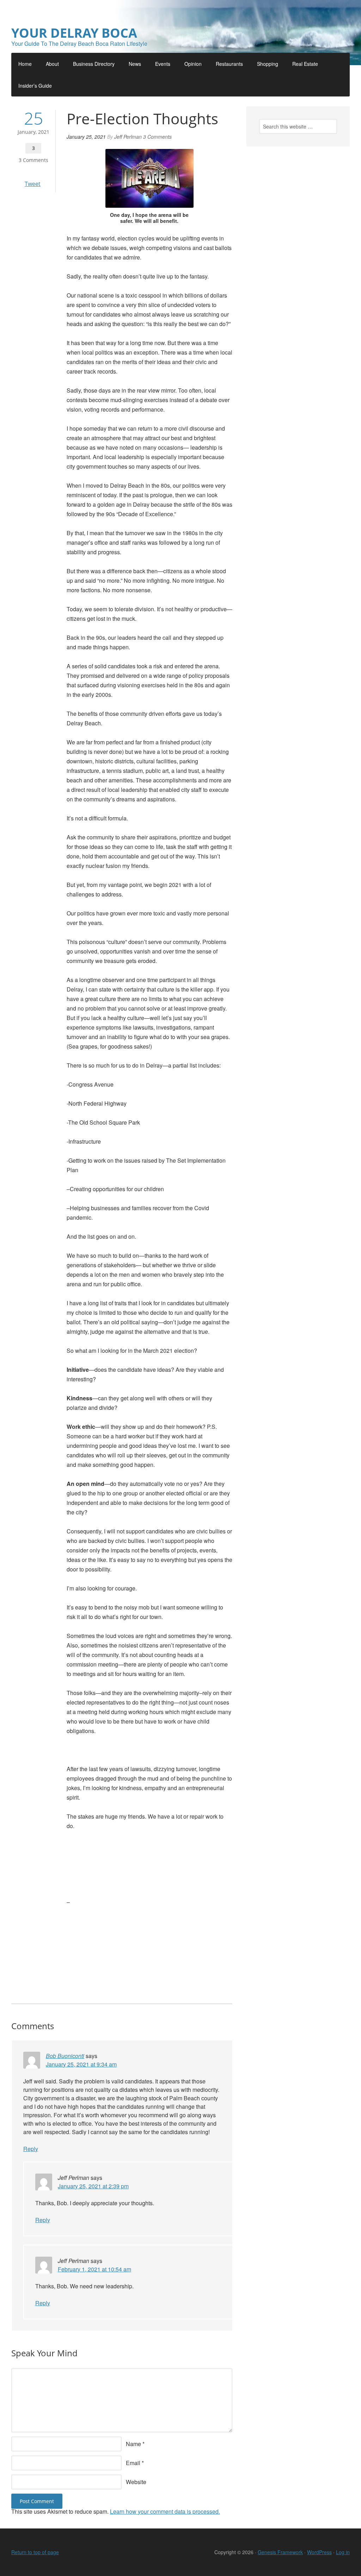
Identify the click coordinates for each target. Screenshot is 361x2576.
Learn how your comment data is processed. (165, 2511)
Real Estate (305, 64)
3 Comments (33, 160)
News (135, 64)
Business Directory (94, 64)
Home (25, 64)
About (52, 64)
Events (163, 64)
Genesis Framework (280, 2552)
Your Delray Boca (74, 33)
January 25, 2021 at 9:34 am (81, 2064)
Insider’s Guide (35, 86)
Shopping (268, 64)
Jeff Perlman (128, 137)
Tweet (33, 184)
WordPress (319, 2552)
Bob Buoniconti (65, 2056)
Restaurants (229, 64)
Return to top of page (35, 2552)
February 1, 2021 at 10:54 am (94, 2269)
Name (133, 2444)
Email (133, 2463)
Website (136, 2482)
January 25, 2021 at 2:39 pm (93, 2186)
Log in (343, 2552)
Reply (31, 2149)
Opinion (193, 64)
